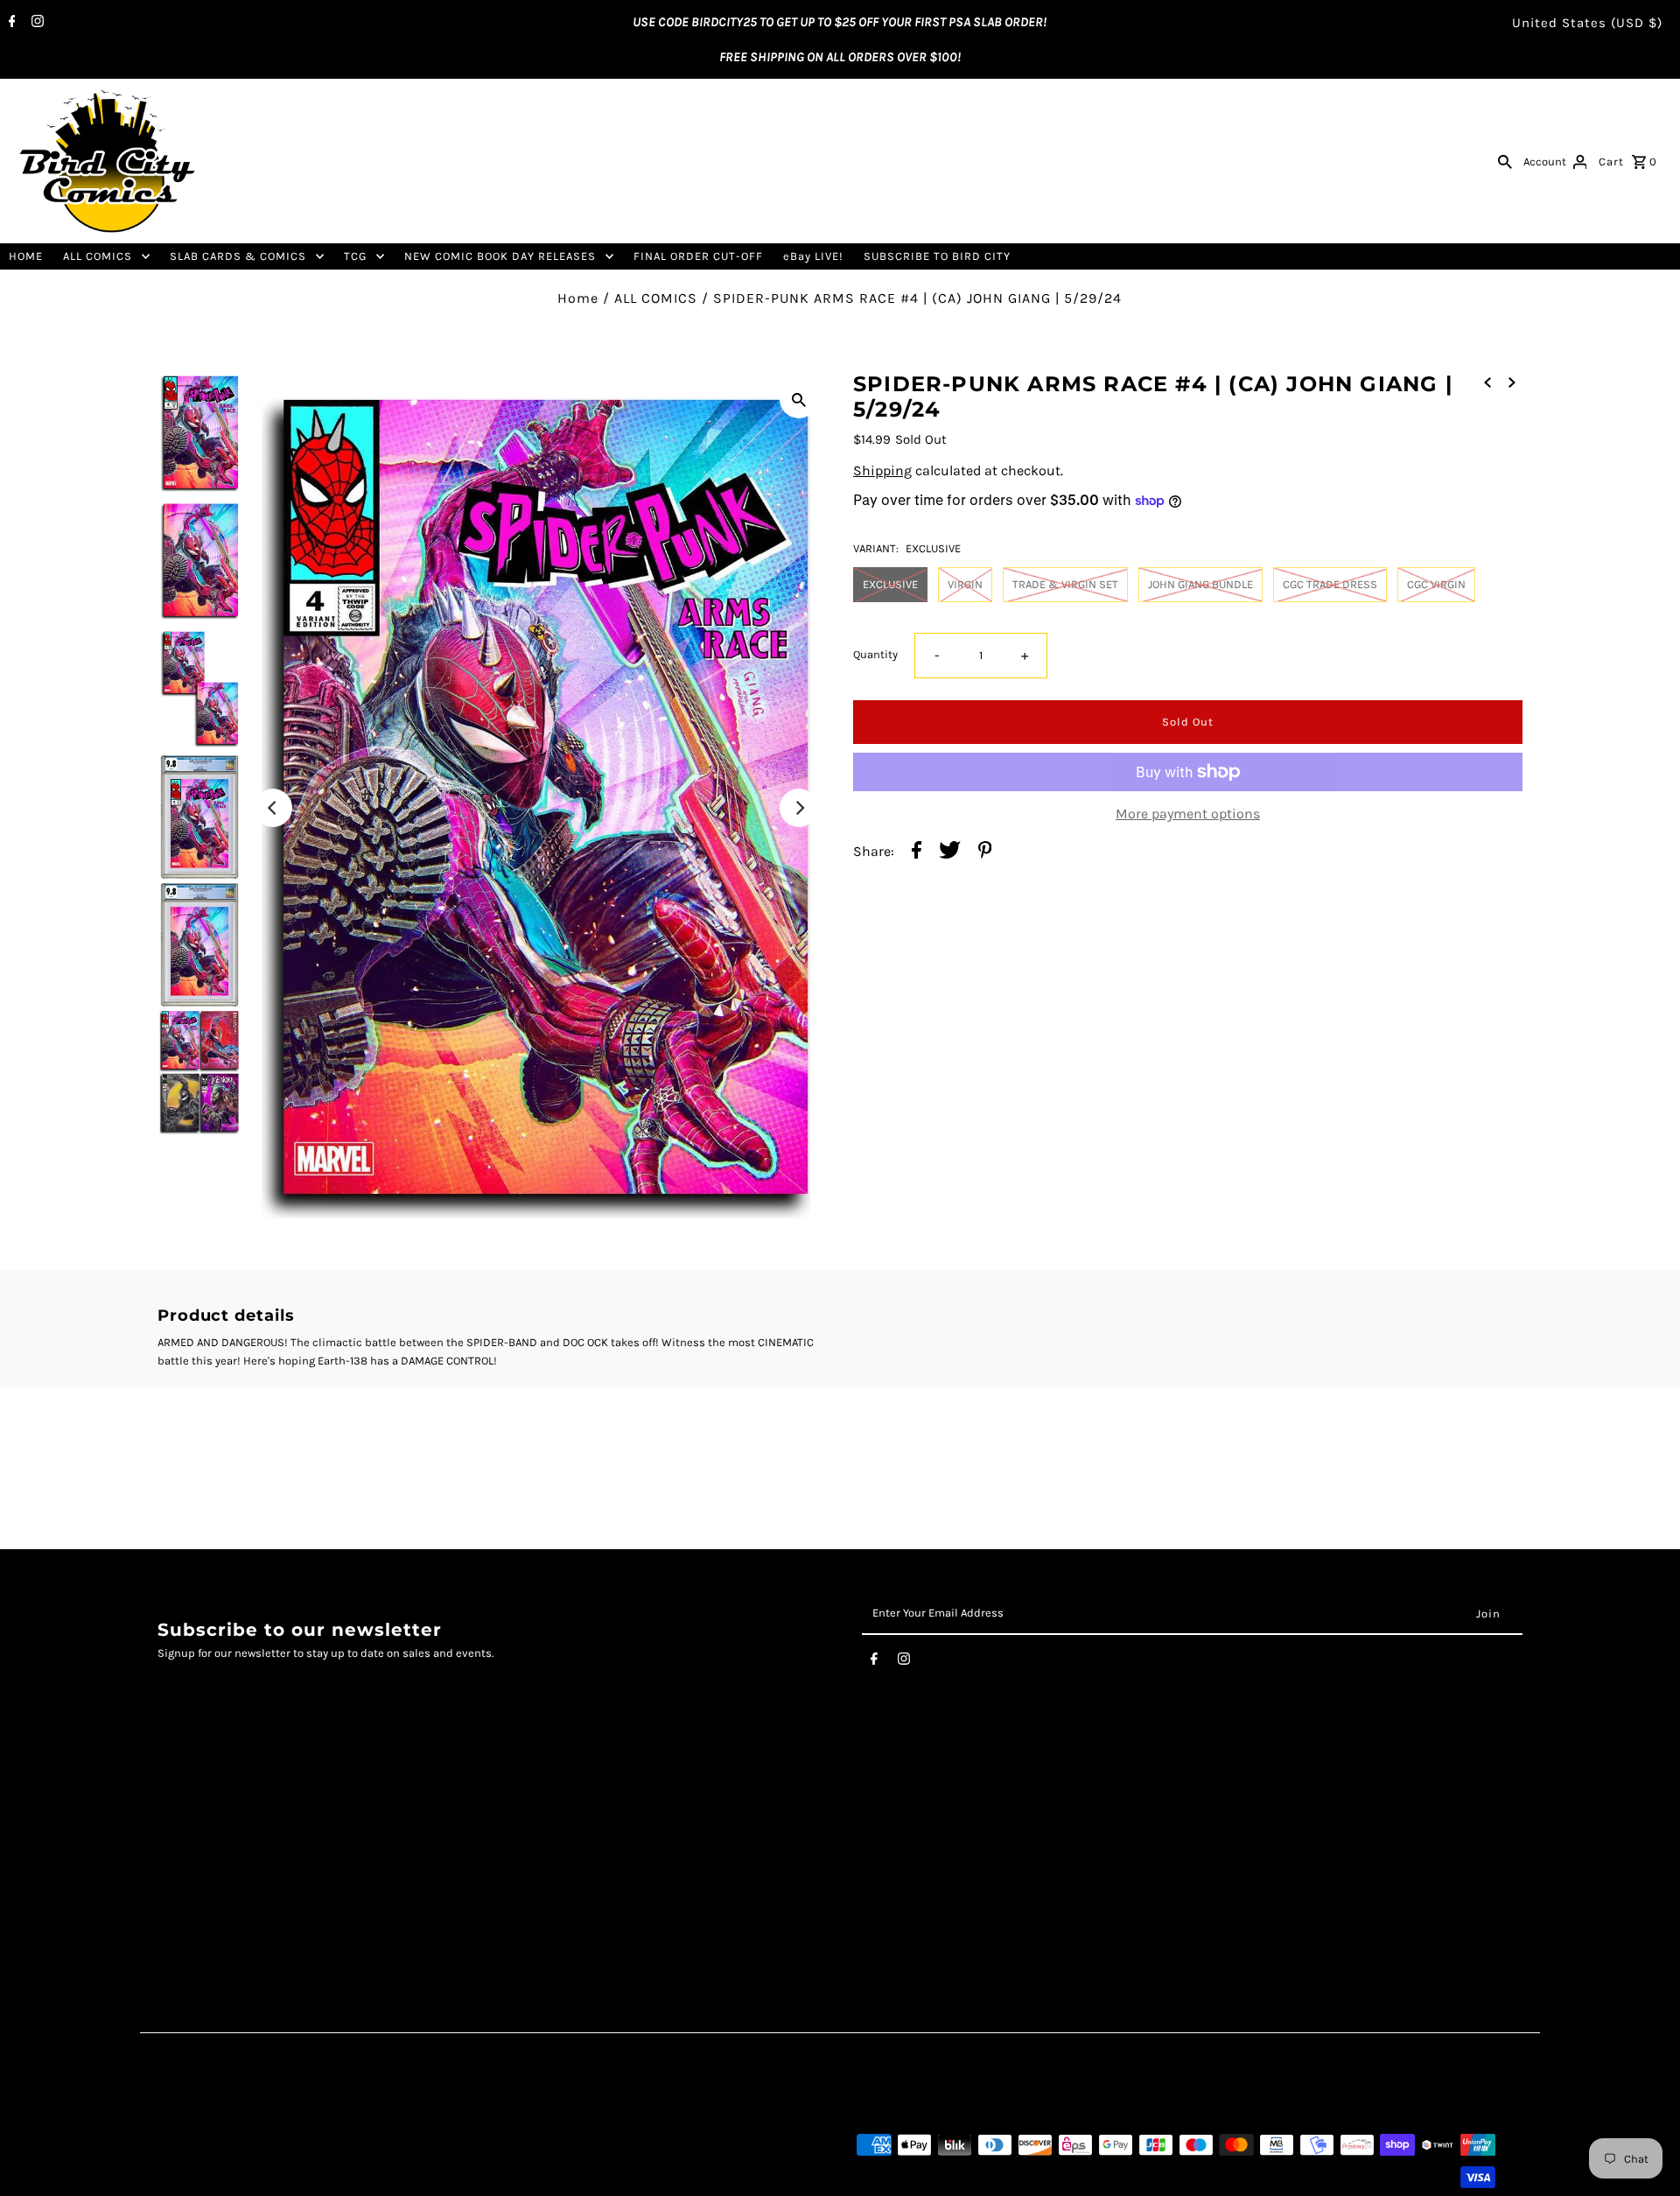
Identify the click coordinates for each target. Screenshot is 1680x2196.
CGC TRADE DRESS (1330, 584)
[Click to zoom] (799, 399)
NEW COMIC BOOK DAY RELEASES (500, 256)
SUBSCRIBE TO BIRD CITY (937, 256)
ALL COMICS (98, 256)
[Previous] (273, 808)
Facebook (651, 1813)
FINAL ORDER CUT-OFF (698, 256)
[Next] (799, 808)
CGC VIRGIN (1436, 584)
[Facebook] (10, 23)
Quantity (875, 654)
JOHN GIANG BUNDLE (1200, 584)
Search (180, 1813)
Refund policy (200, 1904)
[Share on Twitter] (950, 852)
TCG (355, 256)
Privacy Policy (200, 1849)
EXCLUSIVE (890, 584)
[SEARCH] (1505, 161)
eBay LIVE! (813, 256)
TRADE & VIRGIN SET (1065, 584)
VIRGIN (965, 584)
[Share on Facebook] (917, 852)
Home (578, 298)
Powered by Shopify (343, 2177)
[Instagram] (35, 23)
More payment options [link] (1188, 814)
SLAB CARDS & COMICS (238, 256)
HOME (26, 256)
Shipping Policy (207, 1867)
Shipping (882, 470)
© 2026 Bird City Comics (222, 2177)
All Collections (202, 1886)
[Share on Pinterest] (985, 852)
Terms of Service (210, 1831)
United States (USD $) (1587, 23)
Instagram (654, 1831)
